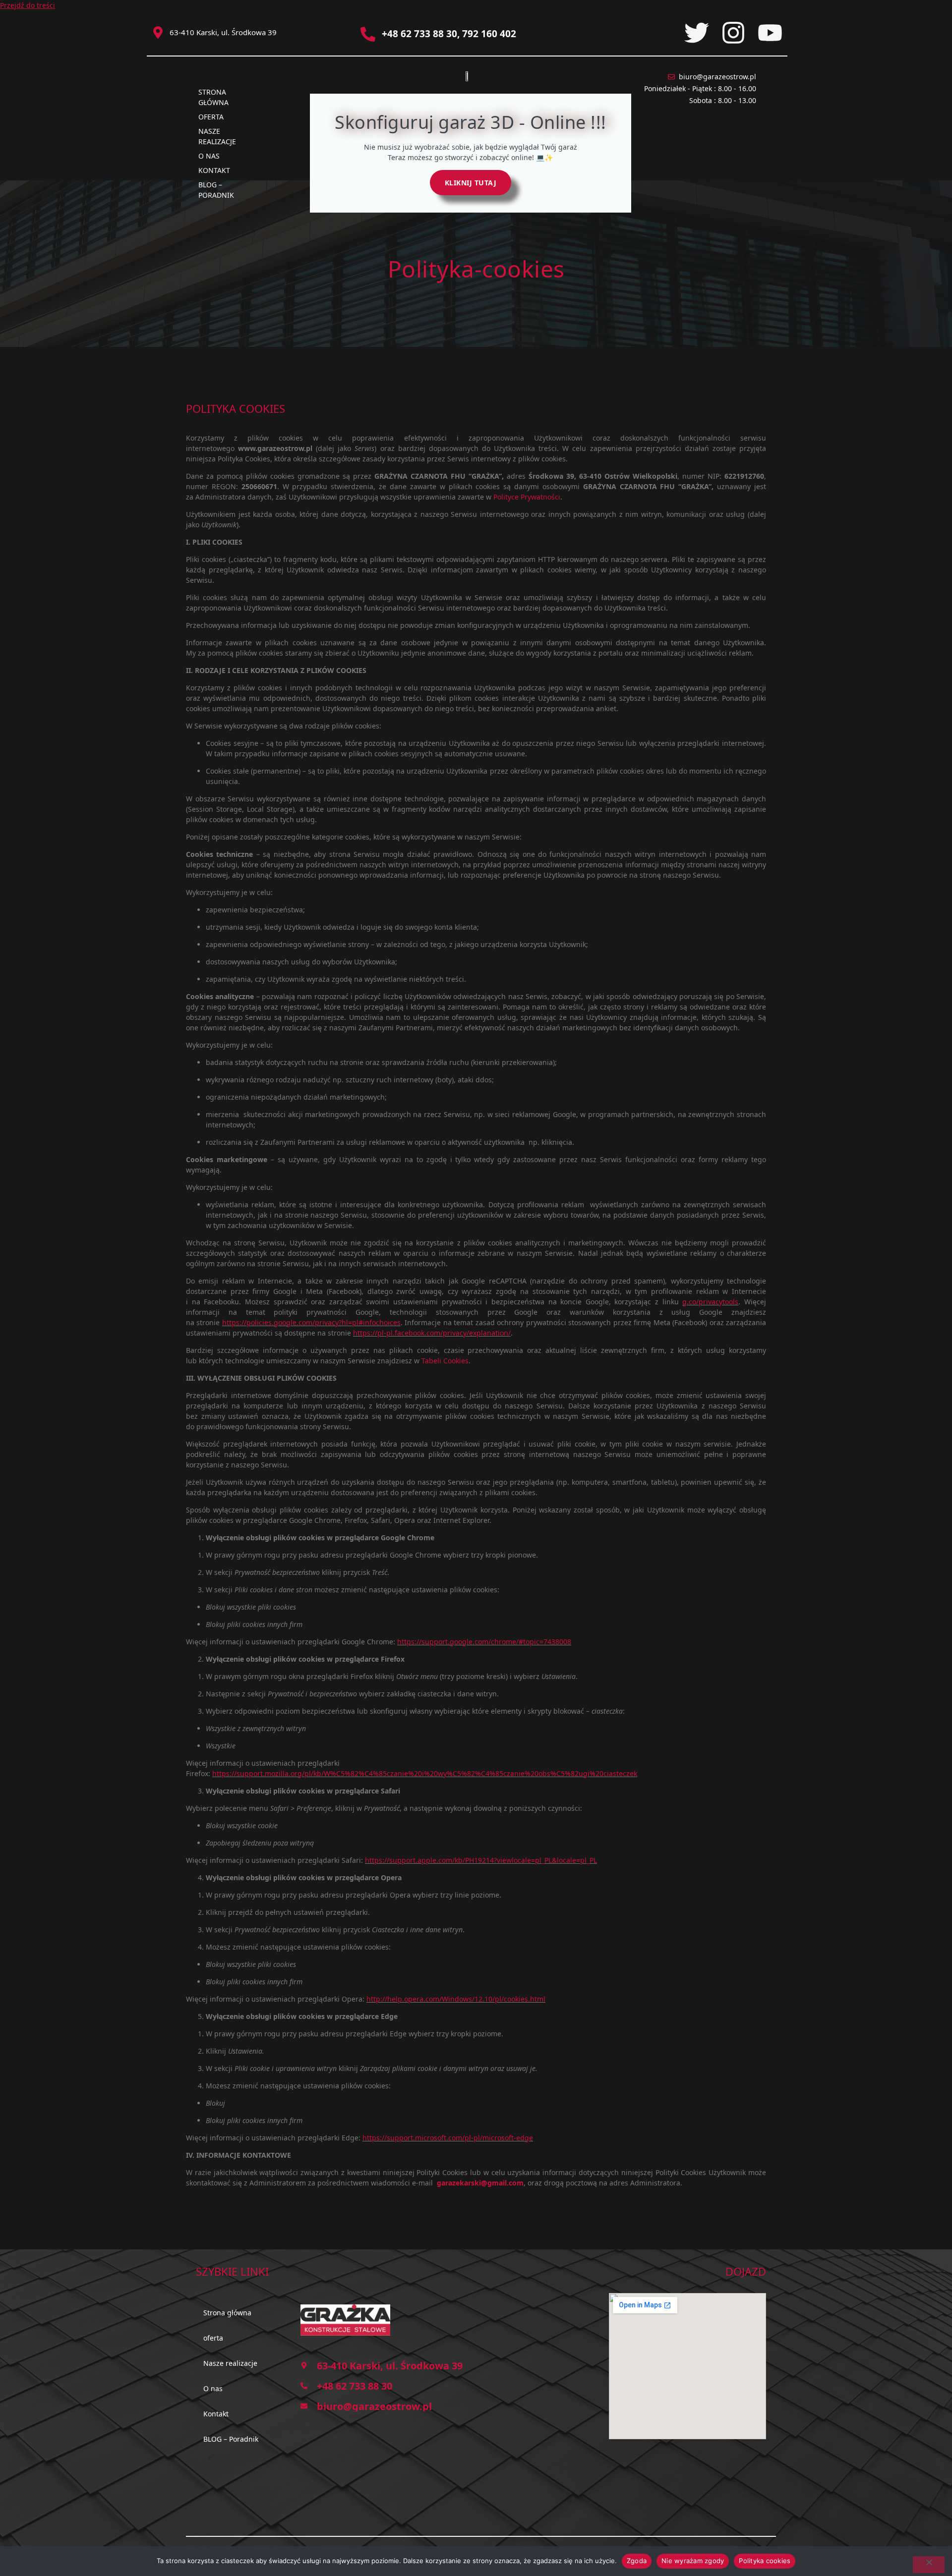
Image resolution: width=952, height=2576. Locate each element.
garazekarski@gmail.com (480, 2183)
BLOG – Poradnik (216, 190)
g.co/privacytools (710, 1302)
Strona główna (213, 97)
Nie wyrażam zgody (693, 2561)
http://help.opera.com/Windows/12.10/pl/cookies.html (456, 1999)
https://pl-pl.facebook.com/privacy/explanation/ (432, 1333)
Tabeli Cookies (445, 1361)
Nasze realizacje (217, 136)
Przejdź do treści (28, 5)
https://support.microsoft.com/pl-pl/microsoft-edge (448, 2138)
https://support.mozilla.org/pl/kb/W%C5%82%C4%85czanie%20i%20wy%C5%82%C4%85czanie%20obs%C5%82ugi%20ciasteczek (425, 1773)
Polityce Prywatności (527, 497)
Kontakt (214, 170)
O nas (209, 156)
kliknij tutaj (471, 183)
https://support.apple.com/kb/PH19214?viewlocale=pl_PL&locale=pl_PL (481, 1860)
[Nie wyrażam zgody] (929, 2565)
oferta (211, 117)
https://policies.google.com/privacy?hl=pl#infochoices (311, 1322)
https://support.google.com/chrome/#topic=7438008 (484, 1642)
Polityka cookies (765, 2561)
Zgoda (637, 2561)
